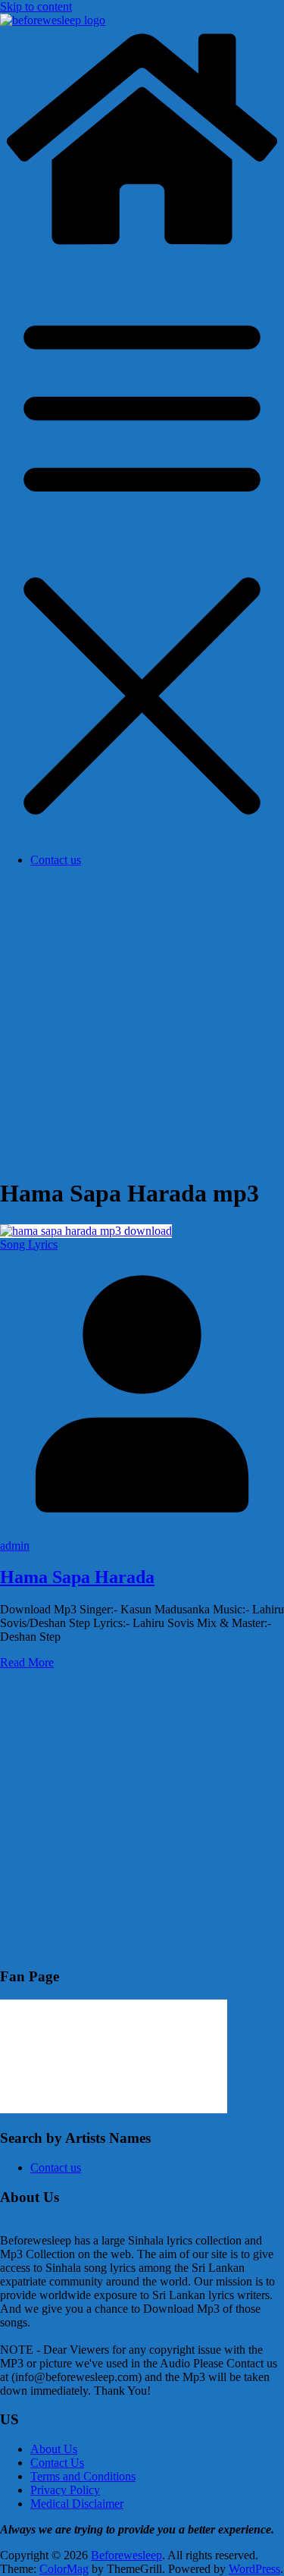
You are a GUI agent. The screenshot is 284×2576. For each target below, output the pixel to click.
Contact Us (57, 2463)
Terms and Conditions (83, 2476)
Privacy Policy (65, 2490)
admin (15, 1546)
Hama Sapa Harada (77, 1577)
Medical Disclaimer (77, 2504)
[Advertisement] (142, 1021)
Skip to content (36, 6)
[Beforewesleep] (142, 247)
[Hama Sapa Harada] (86, 1231)
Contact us (56, 860)
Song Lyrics (29, 1244)
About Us (54, 2449)
